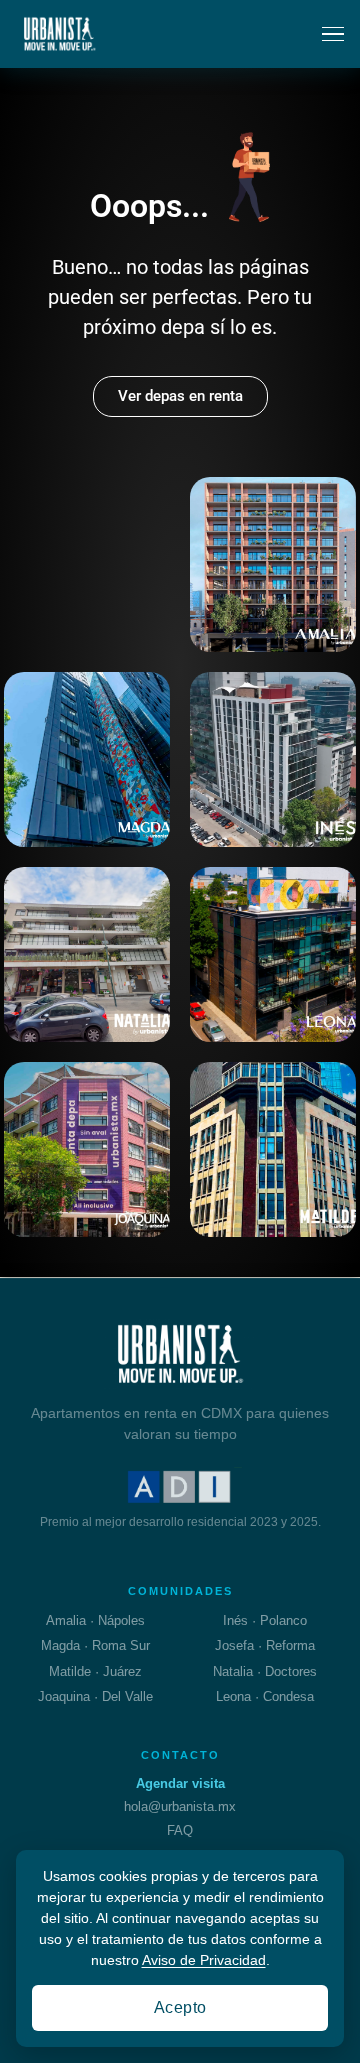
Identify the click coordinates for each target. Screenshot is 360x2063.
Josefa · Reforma (265, 1645)
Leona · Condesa (265, 1696)
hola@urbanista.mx (180, 1806)
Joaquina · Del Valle (95, 1696)
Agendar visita (180, 1783)
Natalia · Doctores (265, 1671)
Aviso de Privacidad (204, 1960)
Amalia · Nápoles (95, 1620)
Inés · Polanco (265, 1620)
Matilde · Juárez (95, 1671)
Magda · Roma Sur (95, 1645)
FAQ (180, 1830)
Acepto (180, 2007)
